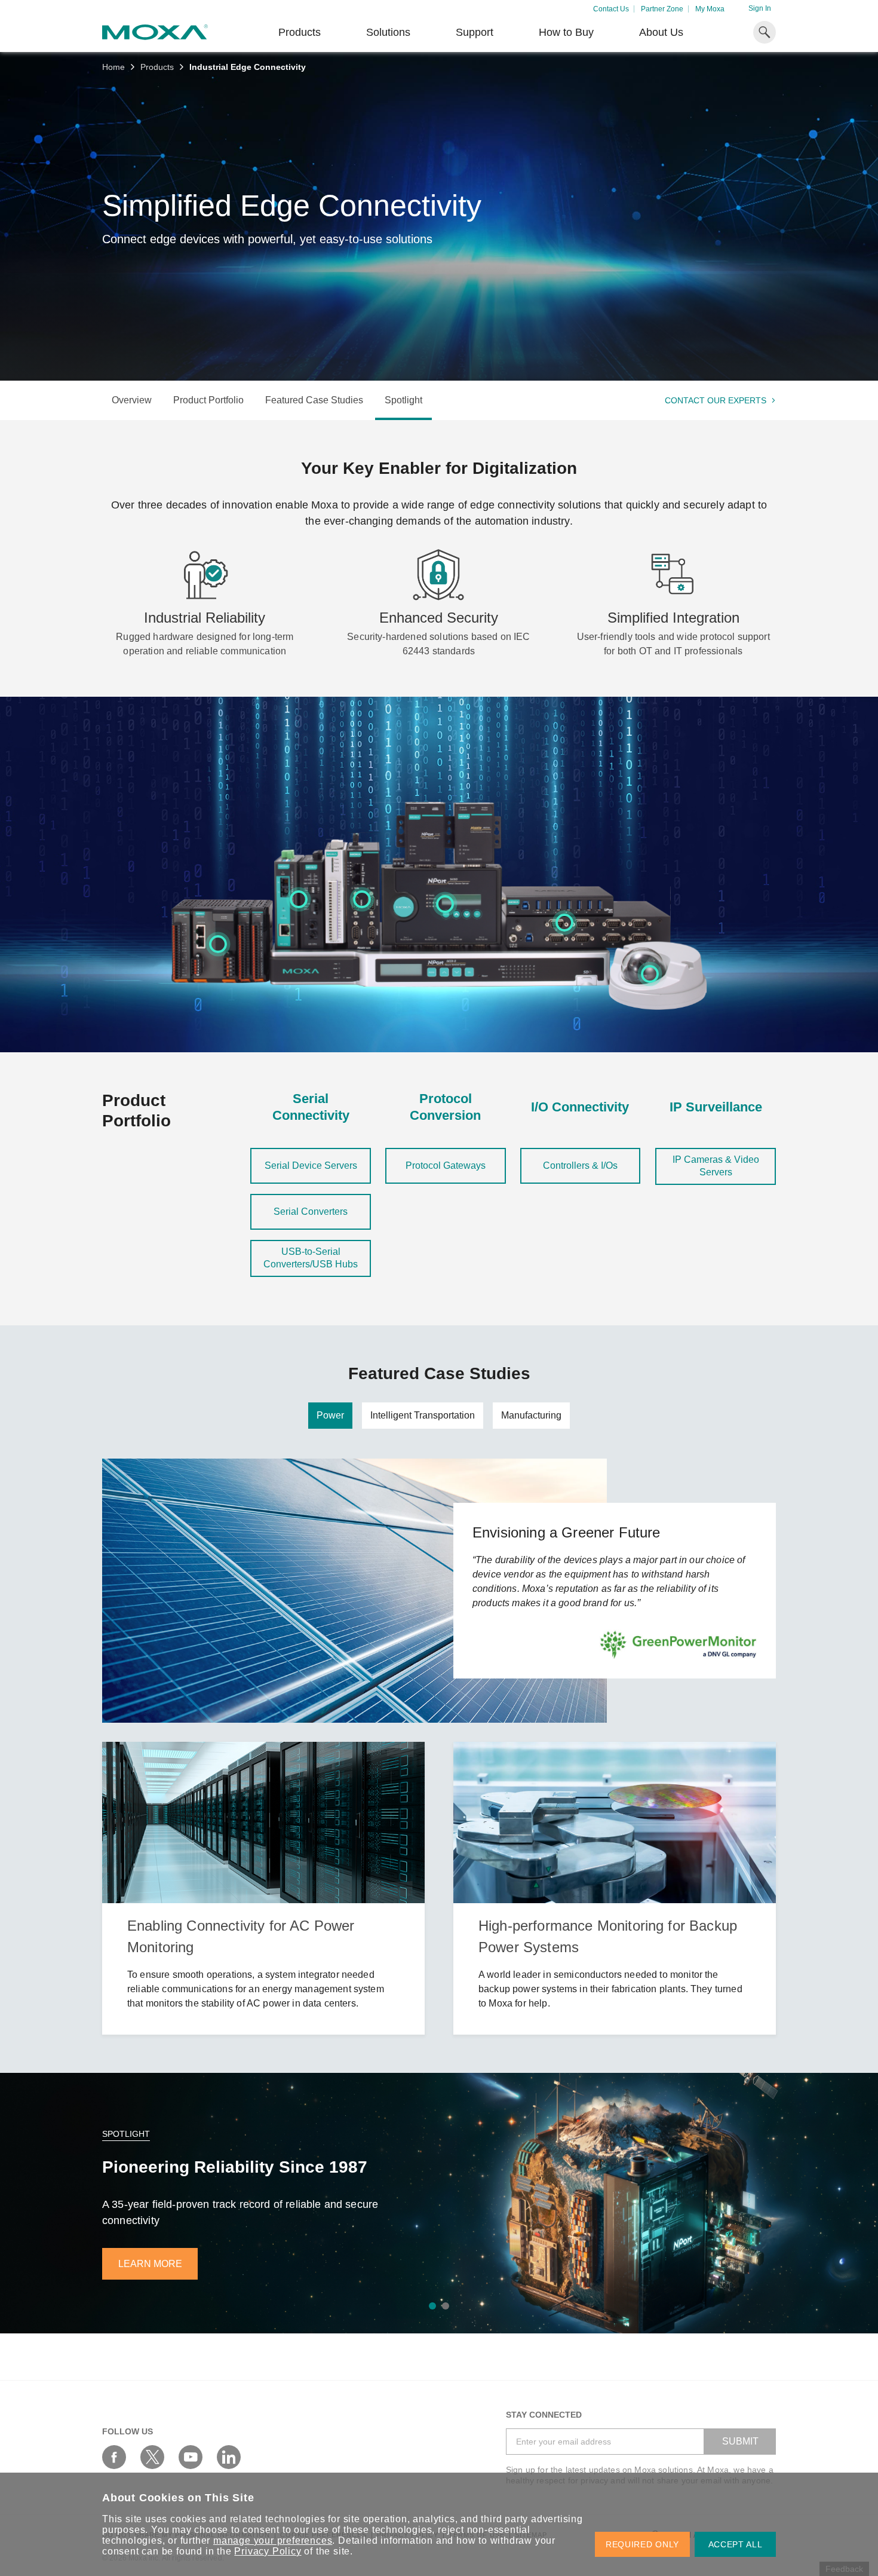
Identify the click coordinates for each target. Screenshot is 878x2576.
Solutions (388, 32)
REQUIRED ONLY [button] (642, 2544)
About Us (661, 32)
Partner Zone (662, 9)
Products (157, 67)
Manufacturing (531, 1415)
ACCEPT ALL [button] (736, 2544)
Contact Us (611, 9)
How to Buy (566, 32)
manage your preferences (273, 2540)
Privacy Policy (268, 2551)
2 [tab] (446, 2306)
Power (330, 1415)
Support (475, 32)
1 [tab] (432, 2306)
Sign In (760, 8)
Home (113, 67)
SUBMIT (740, 2441)
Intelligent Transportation (423, 1415)
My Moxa (710, 9)
